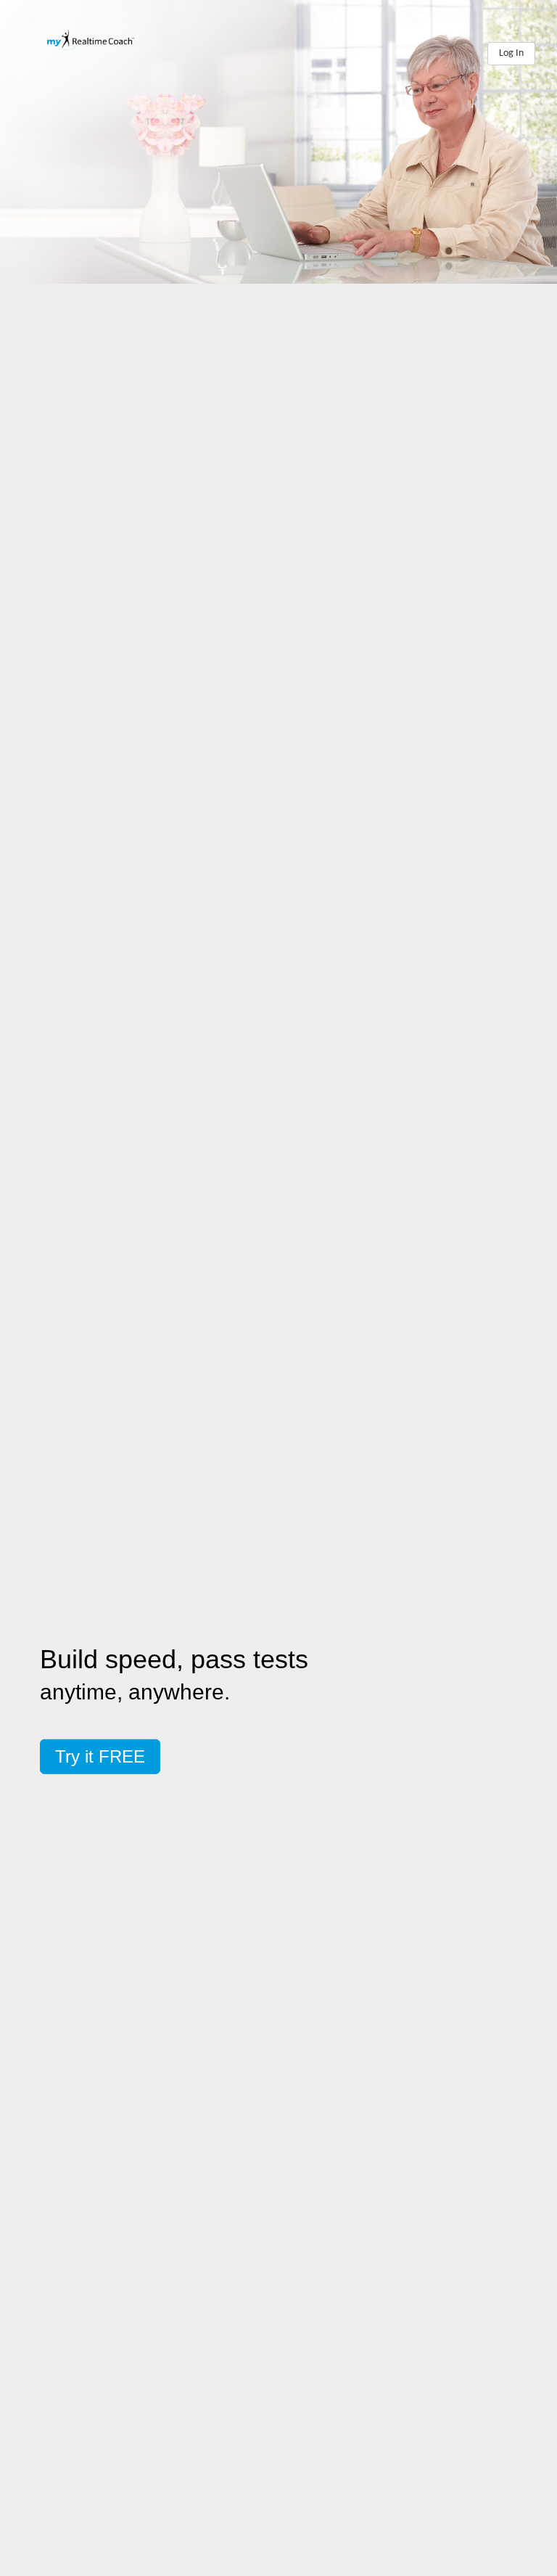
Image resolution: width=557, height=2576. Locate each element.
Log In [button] (511, 53)
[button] (100, 1756)
